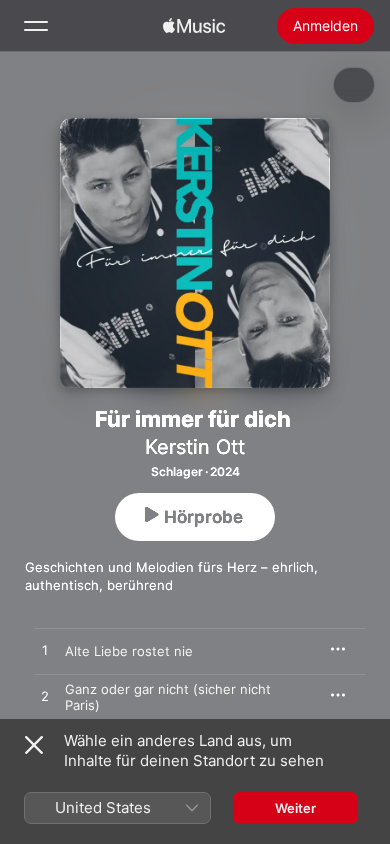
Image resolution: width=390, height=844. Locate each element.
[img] (194, 26)
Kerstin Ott (195, 447)
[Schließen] (34, 745)
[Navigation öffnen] (36, 26)
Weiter (295, 808)
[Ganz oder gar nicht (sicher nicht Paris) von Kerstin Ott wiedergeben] (45, 697)
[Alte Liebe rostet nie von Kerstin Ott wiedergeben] (45, 651)
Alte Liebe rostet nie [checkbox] (129, 651)
